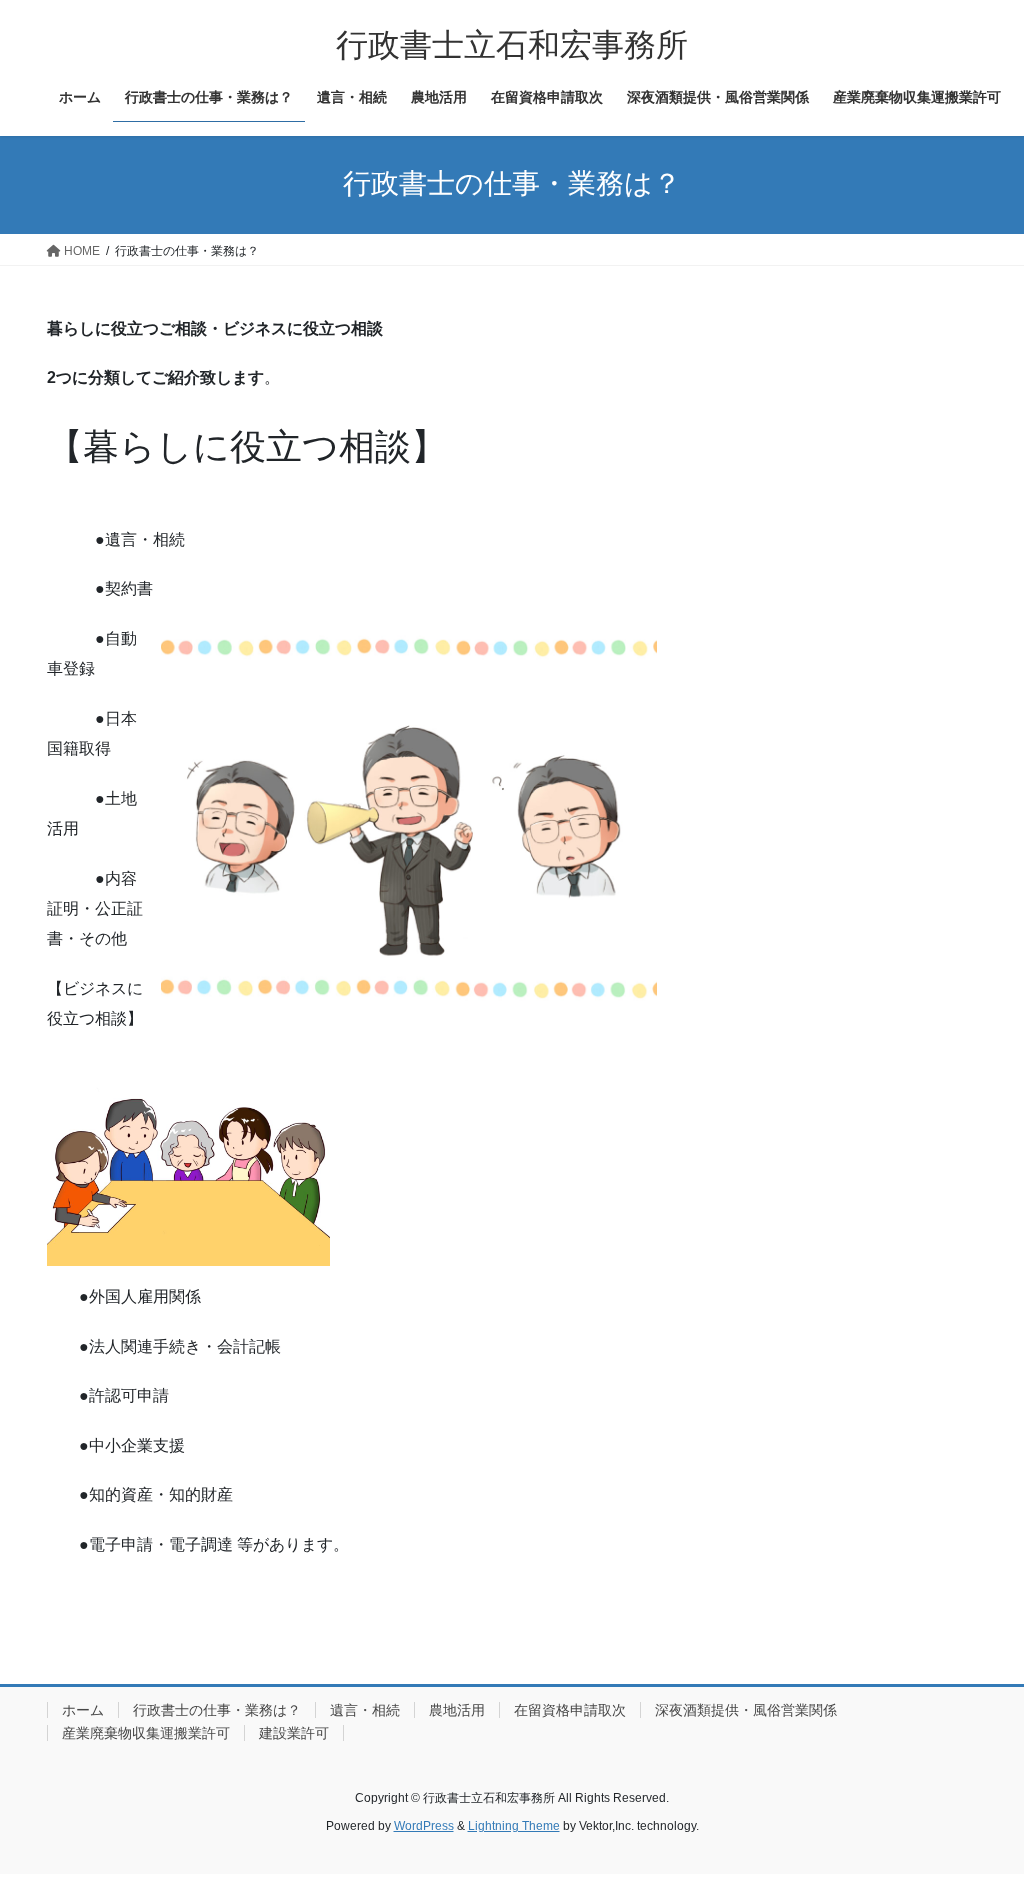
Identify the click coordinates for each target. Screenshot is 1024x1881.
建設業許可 (294, 1733)
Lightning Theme (514, 1826)
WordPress (424, 1826)
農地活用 (457, 1710)
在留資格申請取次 (570, 1710)
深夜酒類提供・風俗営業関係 (746, 1710)
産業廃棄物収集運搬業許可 (146, 1733)
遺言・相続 (365, 1710)
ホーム (83, 1710)
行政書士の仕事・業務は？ (217, 1710)
